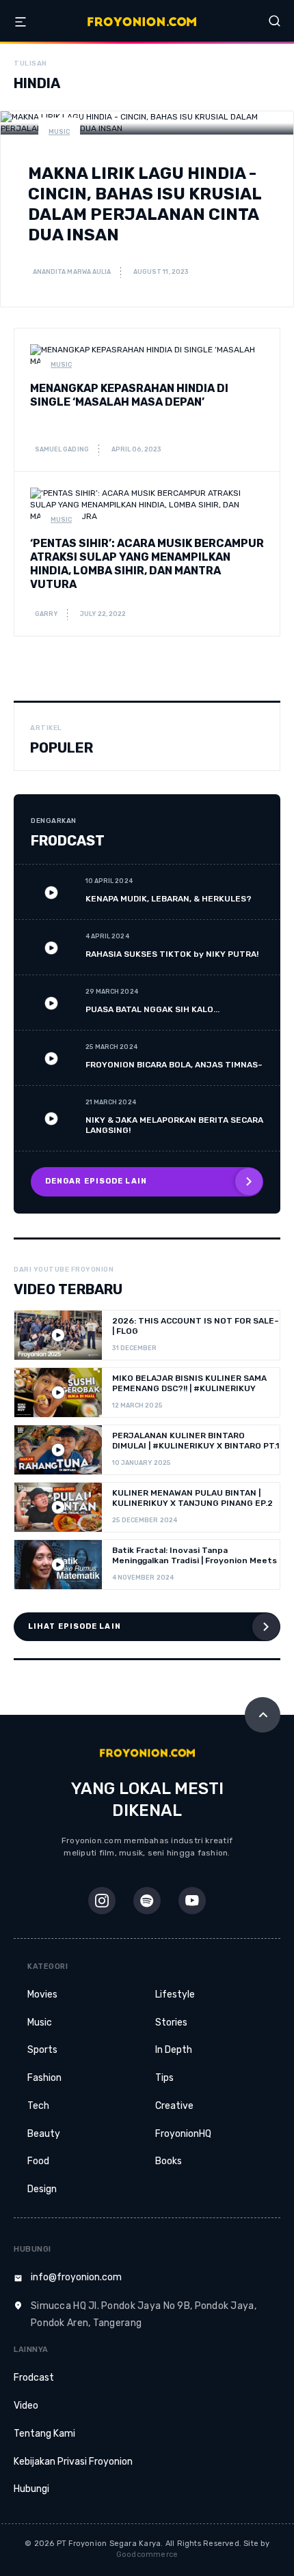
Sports (42, 2050)
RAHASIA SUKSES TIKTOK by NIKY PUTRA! (172, 954)
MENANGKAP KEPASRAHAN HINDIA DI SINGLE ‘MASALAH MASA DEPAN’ (129, 395)
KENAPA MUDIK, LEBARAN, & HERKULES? (169, 899)
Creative (174, 2106)
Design (42, 2189)
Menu (21, 22)
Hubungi (31, 2489)
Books (169, 2161)
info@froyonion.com (76, 2277)
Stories (171, 2022)
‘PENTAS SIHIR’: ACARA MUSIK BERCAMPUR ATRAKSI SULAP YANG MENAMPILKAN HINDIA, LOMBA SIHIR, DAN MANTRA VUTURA (147, 564)
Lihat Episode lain (75, 1626)
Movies (42, 1994)
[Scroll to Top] (263, 1715)
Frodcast (34, 2378)
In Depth (174, 2050)
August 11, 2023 (161, 272)
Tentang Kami (44, 2434)
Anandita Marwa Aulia (71, 272)
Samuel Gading (61, 449)
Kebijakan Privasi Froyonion (73, 2462)
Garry (45, 614)
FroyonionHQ (183, 2134)
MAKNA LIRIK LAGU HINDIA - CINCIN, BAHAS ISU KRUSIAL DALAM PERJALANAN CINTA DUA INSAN (145, 204)
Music (59, 132)
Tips (164, 2078)
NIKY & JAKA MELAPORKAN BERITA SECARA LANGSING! (174, 1125)
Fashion (44, 2078)
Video (26, 2406)
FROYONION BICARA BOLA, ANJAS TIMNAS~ (174, 1065)
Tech (38, 2106)
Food (38, 2161)
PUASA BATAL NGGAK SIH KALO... (152, 1009)
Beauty (44, 2134)
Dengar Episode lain (96, 1181)
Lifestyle (175, 1994)
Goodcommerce (147, 2554)
